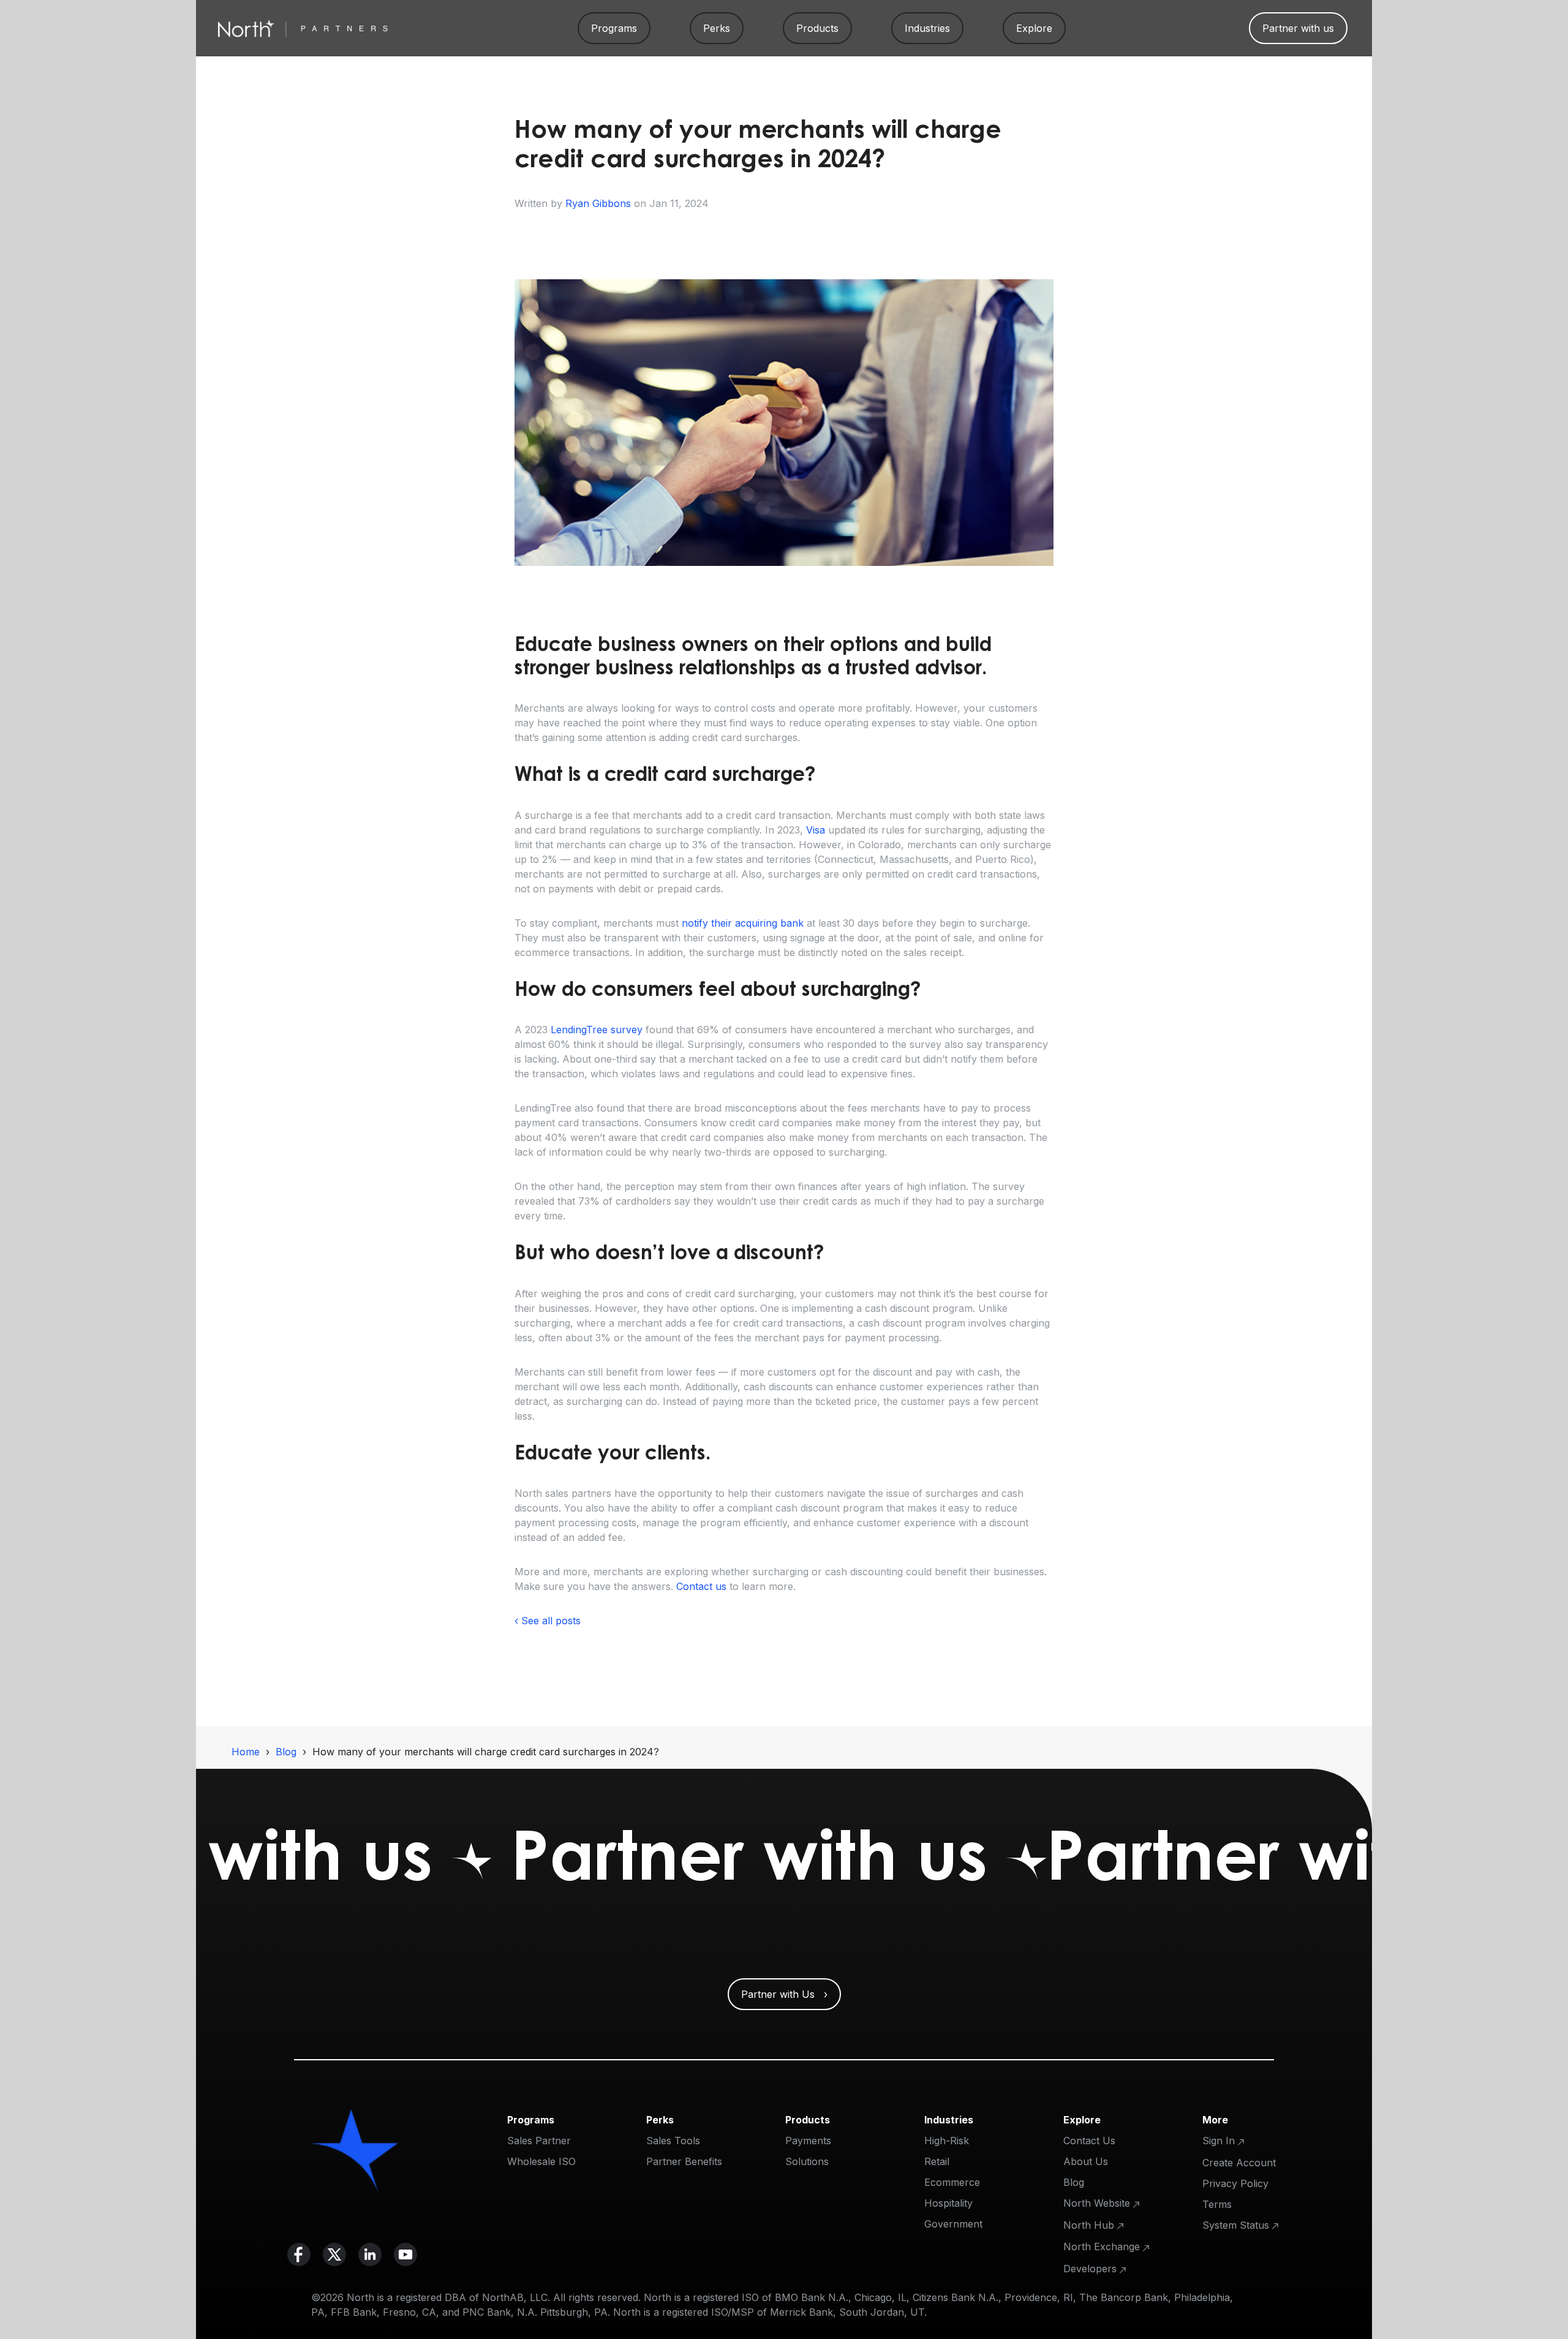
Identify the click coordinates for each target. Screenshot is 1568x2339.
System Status (1236, 2225)
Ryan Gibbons (598, 203)
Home (246, 1752)
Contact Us (1089, 2141)
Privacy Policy (1235, 2183)
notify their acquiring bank (743, 923)
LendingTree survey (597, 1030)
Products (817, 28)
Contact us (701, 1586)
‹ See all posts (548, 1621)
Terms (1217, 2204)
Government (953, 2224)
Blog (286, 1752)
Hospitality (948, 2203)
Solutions (807, 2161)
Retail (937, 2161)
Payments (808, 2141)
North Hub (1089, 2225)
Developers (1090, 2269)
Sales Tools (673, 2141)
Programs (614, 28)
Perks (717, 28)
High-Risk (947, 2141)
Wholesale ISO (541, 2161)
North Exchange (1102, 2247)
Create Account (1239, 2163)
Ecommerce (952, 2182)
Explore (1034, 28)
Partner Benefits (684, 2161)
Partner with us (1298, 28)
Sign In (1219, 2141)
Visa (816, 830)
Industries (927, 28)
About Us (1086, 2161)
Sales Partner (539, 2141)
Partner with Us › (784, 1994)
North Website (1097, 2203)
